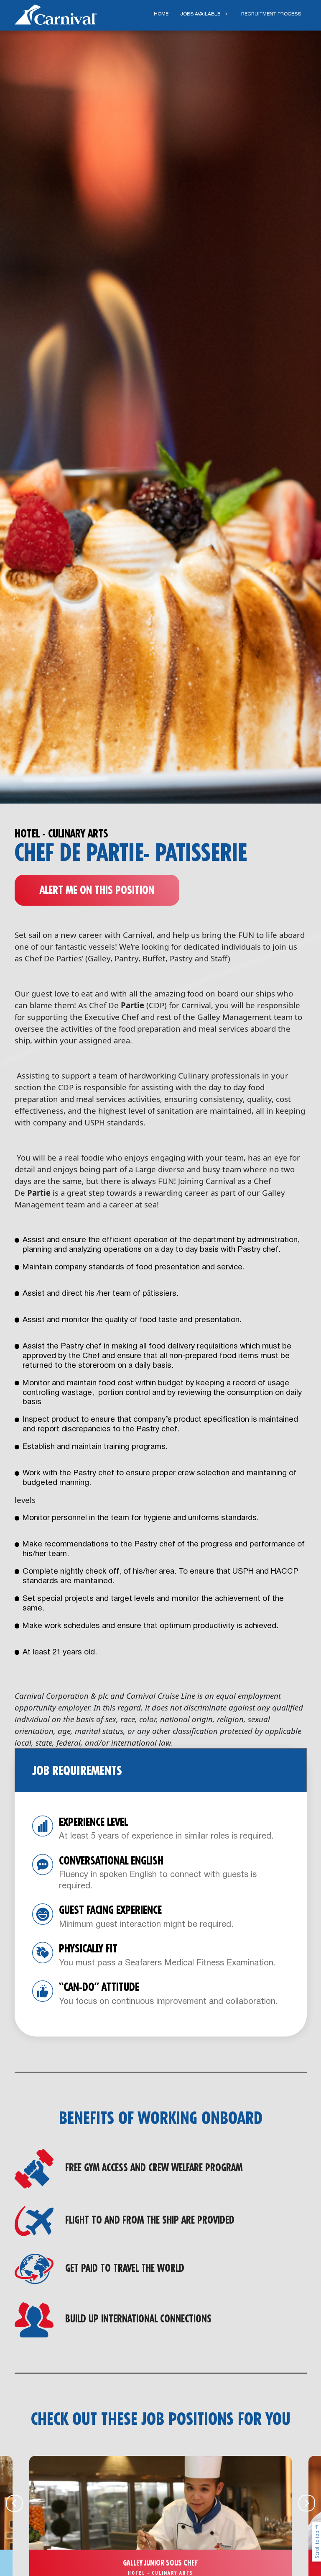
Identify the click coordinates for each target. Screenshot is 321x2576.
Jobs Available (200, 14)
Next (307, 2503)
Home (161, 14)
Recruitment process (271, 14)
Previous (14, 2503)
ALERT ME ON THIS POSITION (97, 891)
